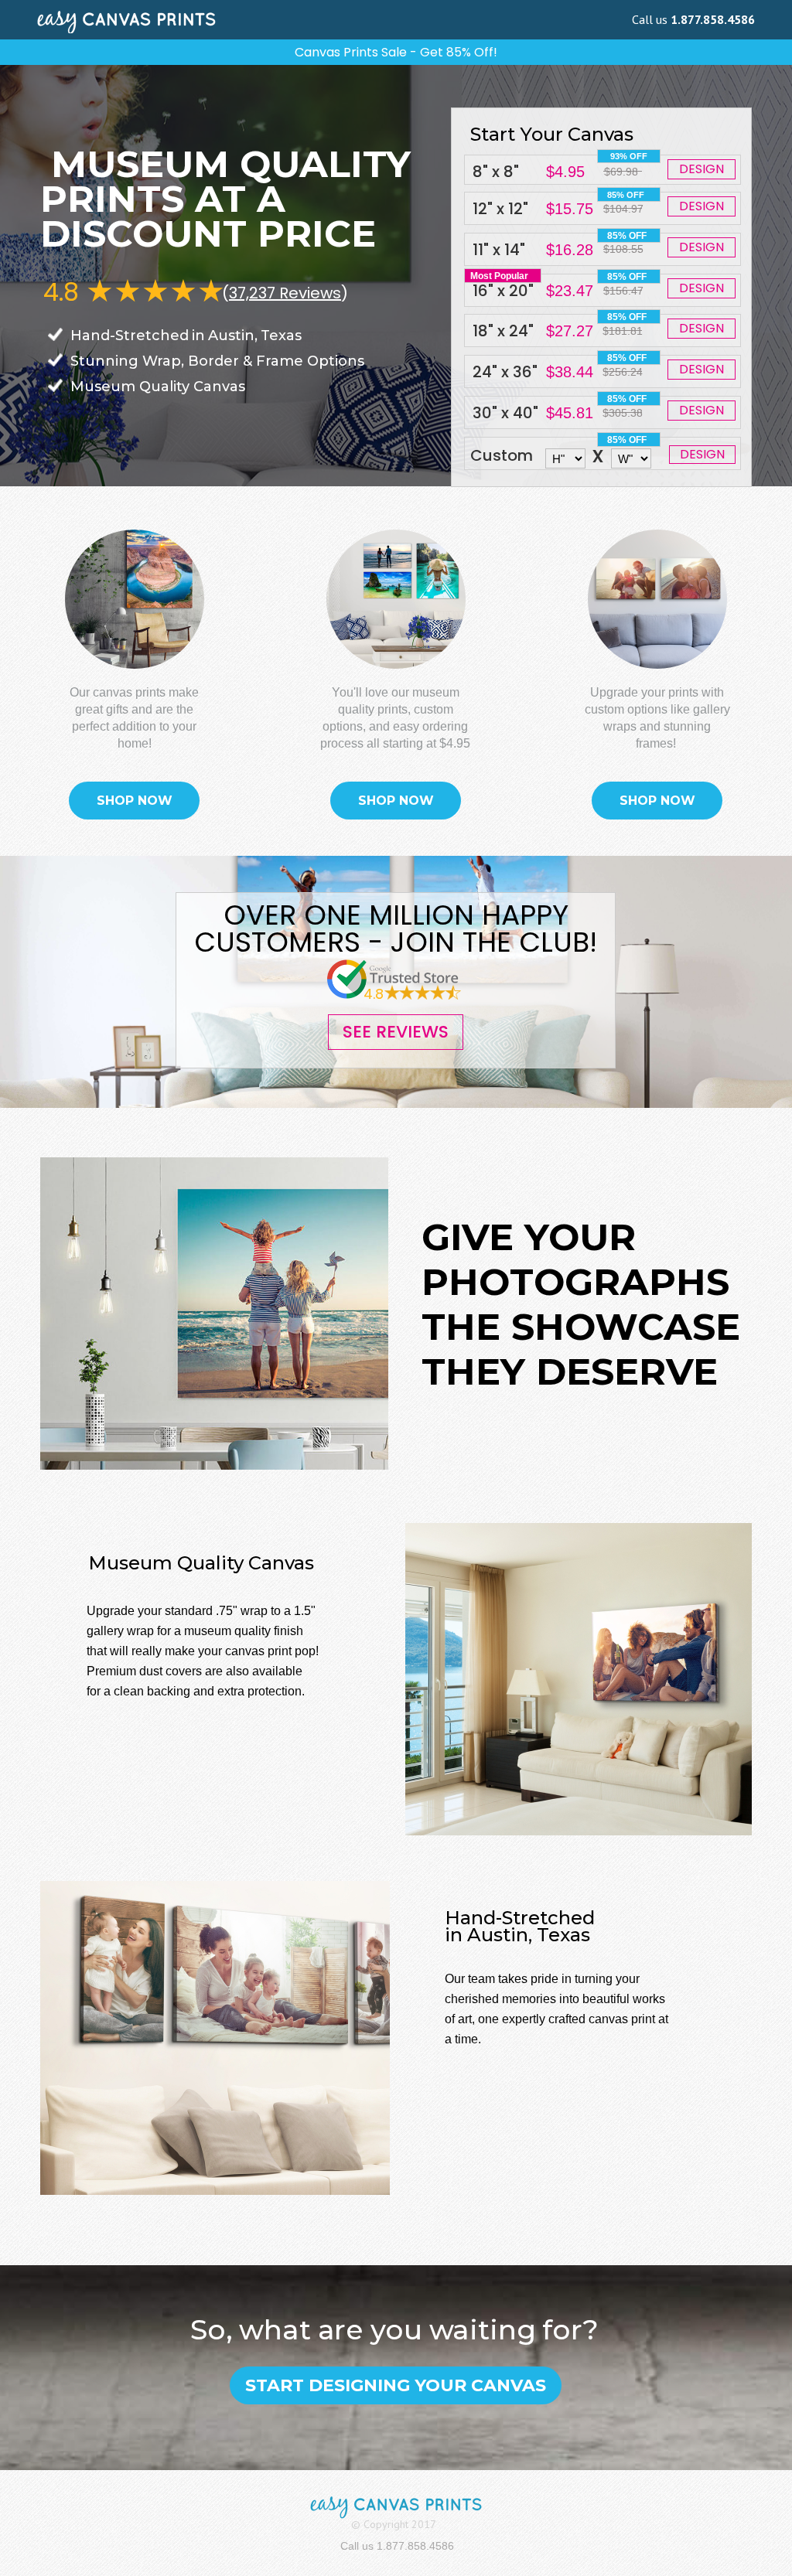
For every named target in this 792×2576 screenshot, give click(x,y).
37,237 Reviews (285, 293)
